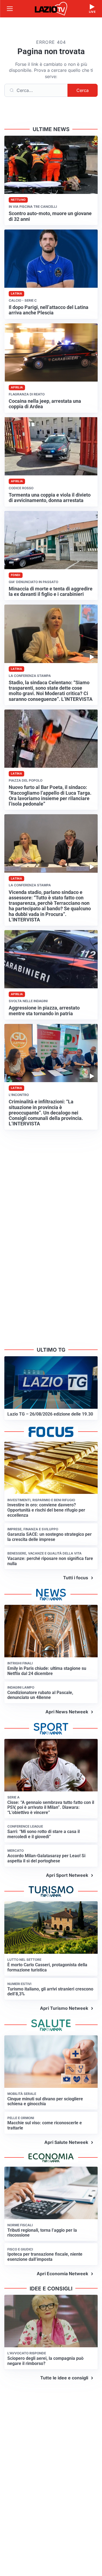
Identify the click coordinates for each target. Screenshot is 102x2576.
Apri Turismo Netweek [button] (64, 2008)
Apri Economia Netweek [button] (62, 2274)
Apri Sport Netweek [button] (67, 1875)
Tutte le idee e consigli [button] (64, 2378)
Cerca (83, 90)
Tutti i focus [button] (76, 1578)
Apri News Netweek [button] (67, 1712)
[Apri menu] (10, 9)
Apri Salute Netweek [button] (66, 2142)
